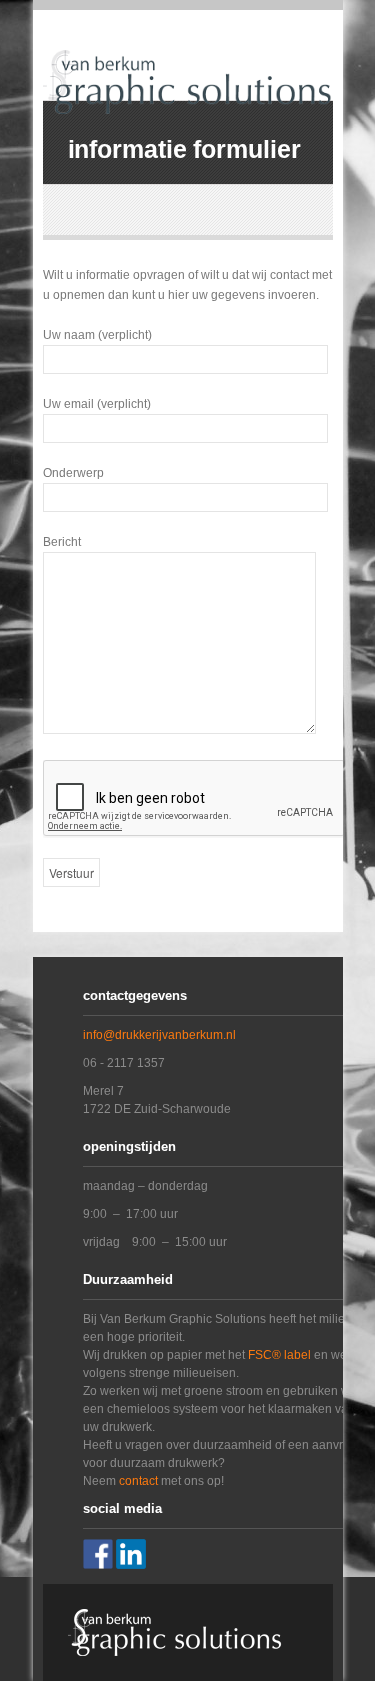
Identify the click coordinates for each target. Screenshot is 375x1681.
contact (138, 1481)
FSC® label (279, 1355)
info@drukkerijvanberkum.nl (159, 1035)
